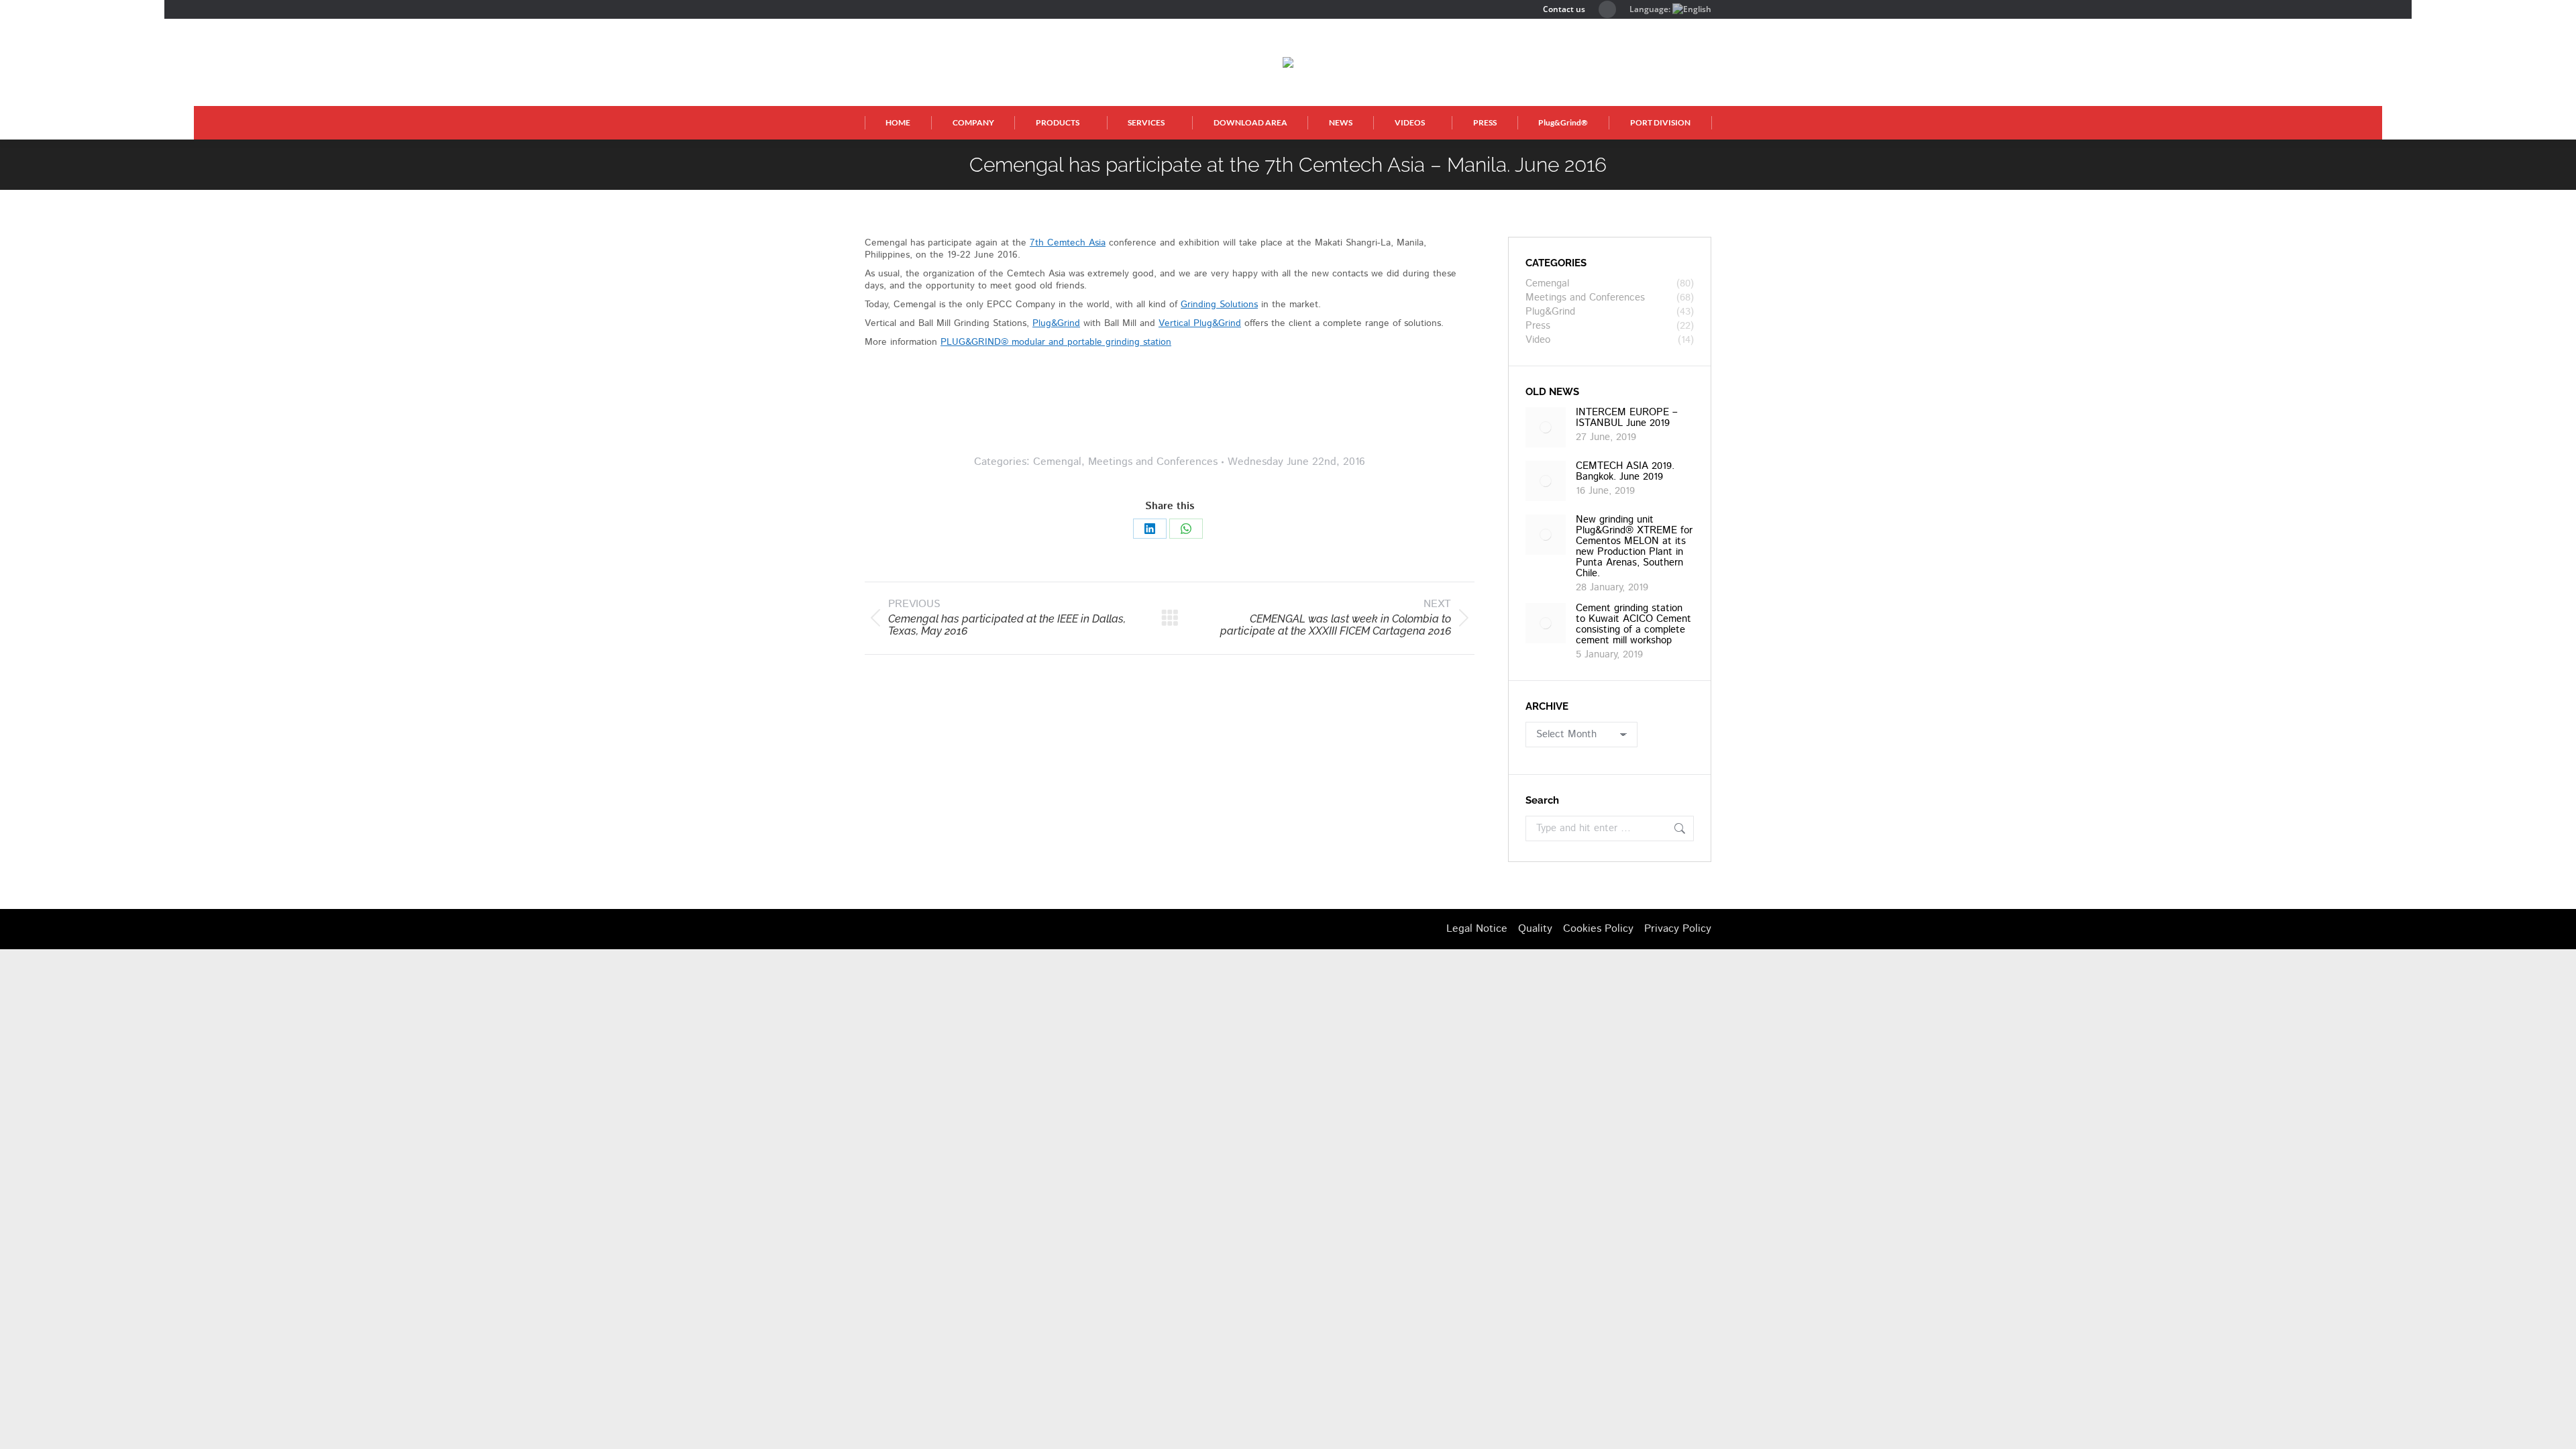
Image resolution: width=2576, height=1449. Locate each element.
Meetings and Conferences (1153, 462)
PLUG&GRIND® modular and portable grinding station (1056, 342)
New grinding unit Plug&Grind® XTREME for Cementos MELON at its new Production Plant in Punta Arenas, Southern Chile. (1634, 547)
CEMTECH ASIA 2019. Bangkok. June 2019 (1625, 472)
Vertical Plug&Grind (1200, 323)
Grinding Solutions (1219, 305)
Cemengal (1057, 462)
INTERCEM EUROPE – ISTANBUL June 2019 (1627, 418)
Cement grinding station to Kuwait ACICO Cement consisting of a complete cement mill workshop (1633, 625)
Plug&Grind (1056, 323)
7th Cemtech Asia (1068, 243)
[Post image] (1546, 427)
